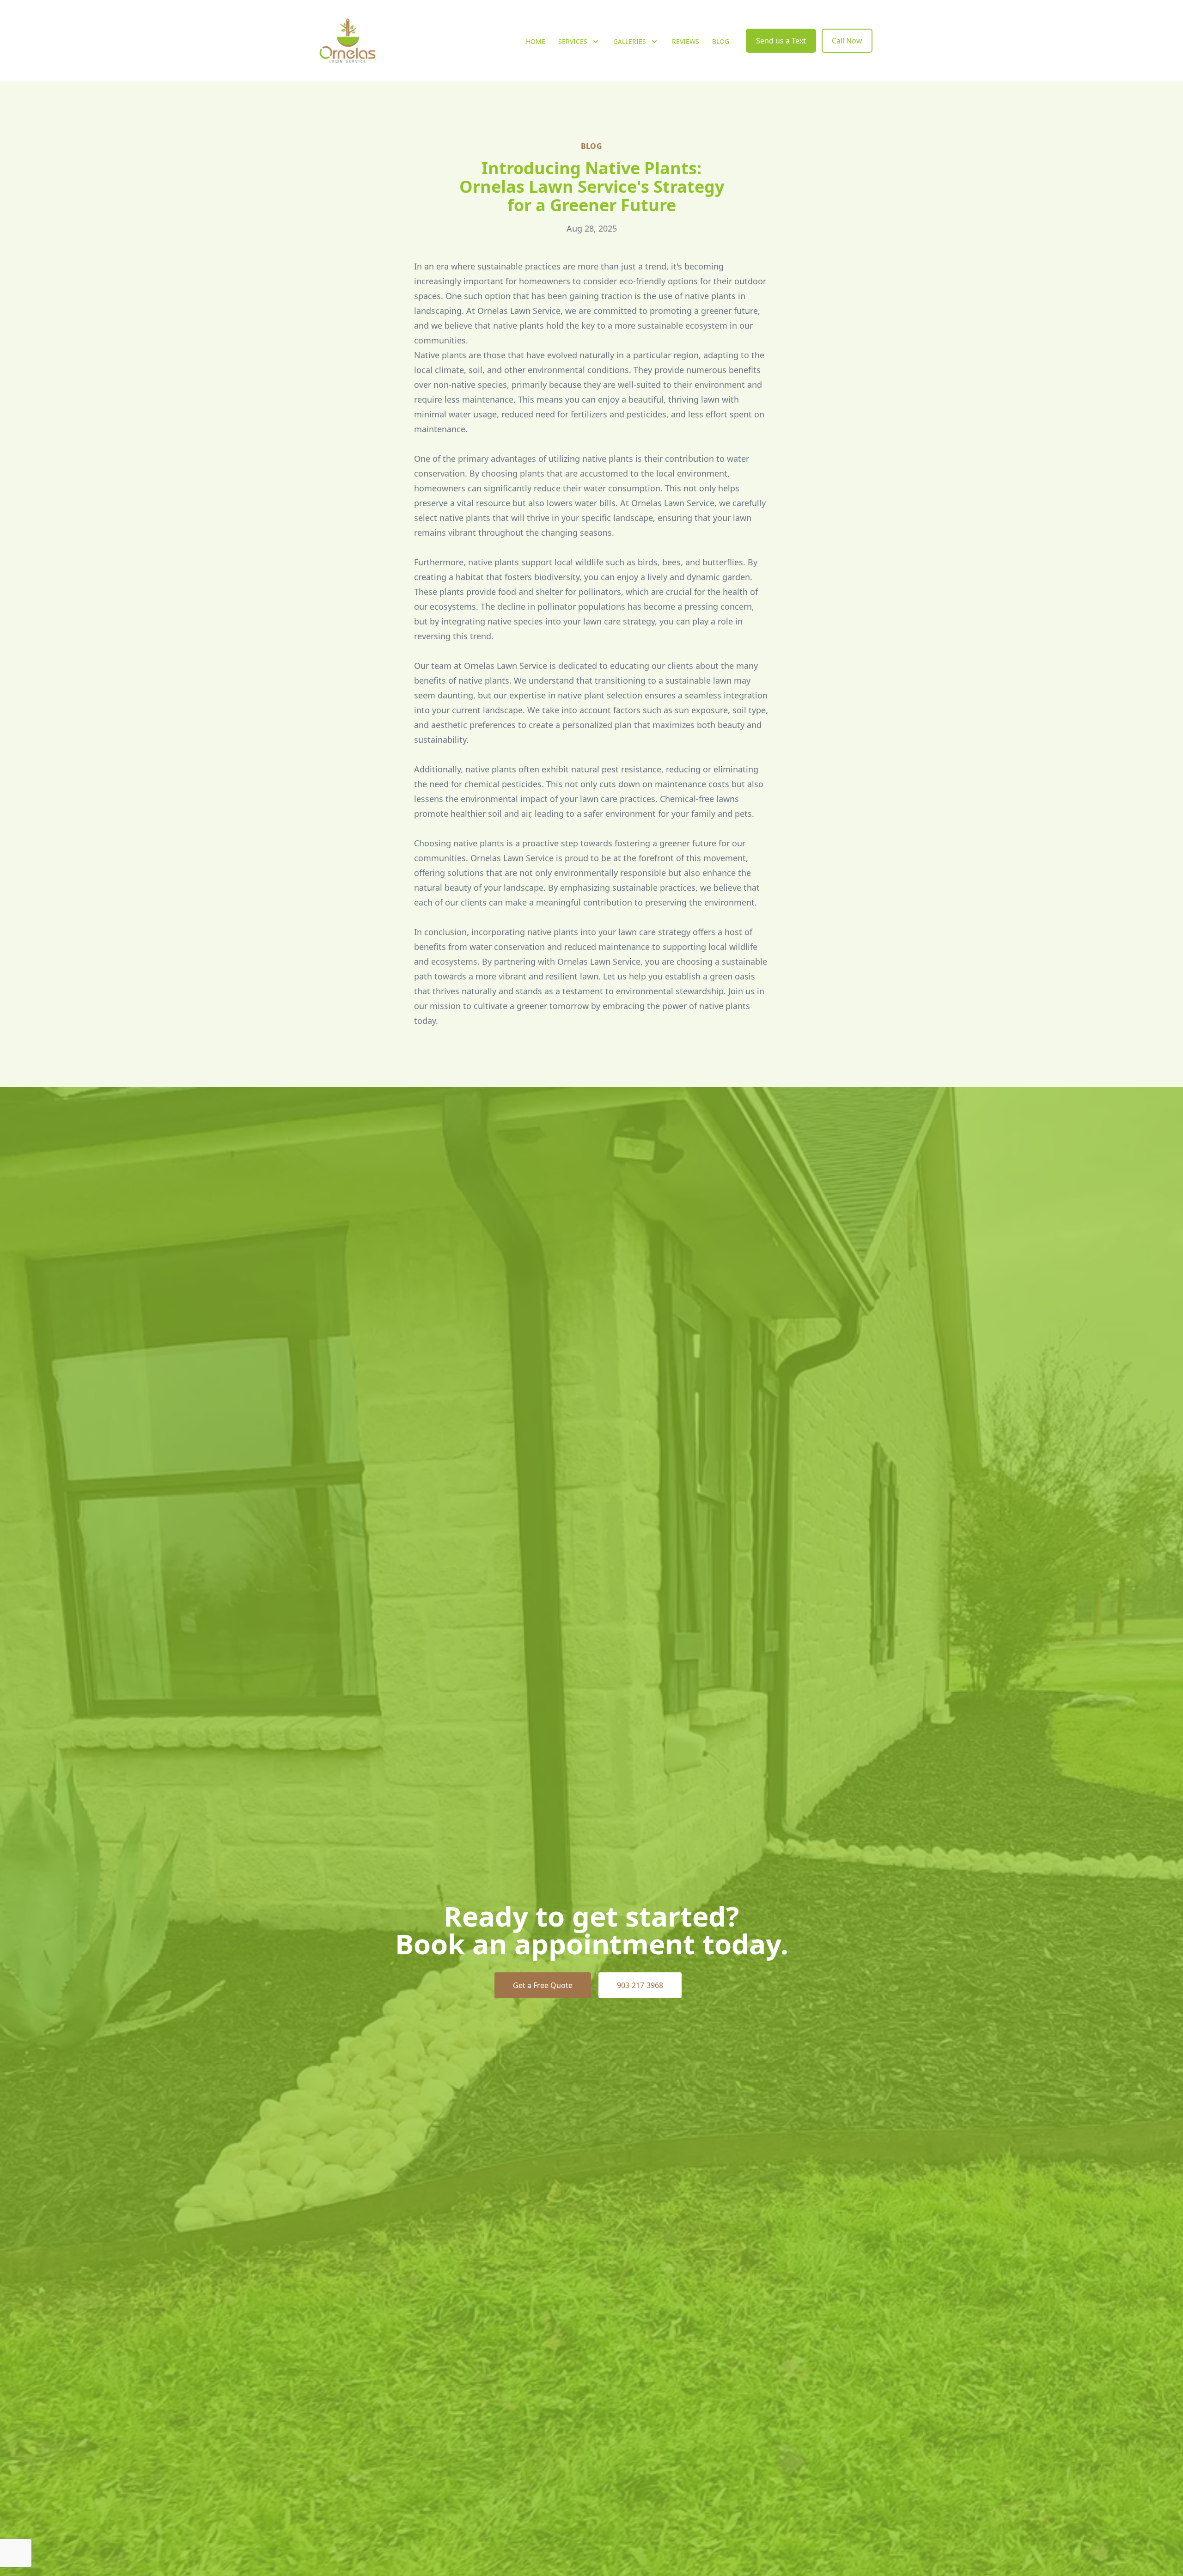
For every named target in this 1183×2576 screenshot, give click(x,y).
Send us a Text (781, 41)
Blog (721, 41)
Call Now (847, 41)
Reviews (686, 41)
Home (536, 41)
